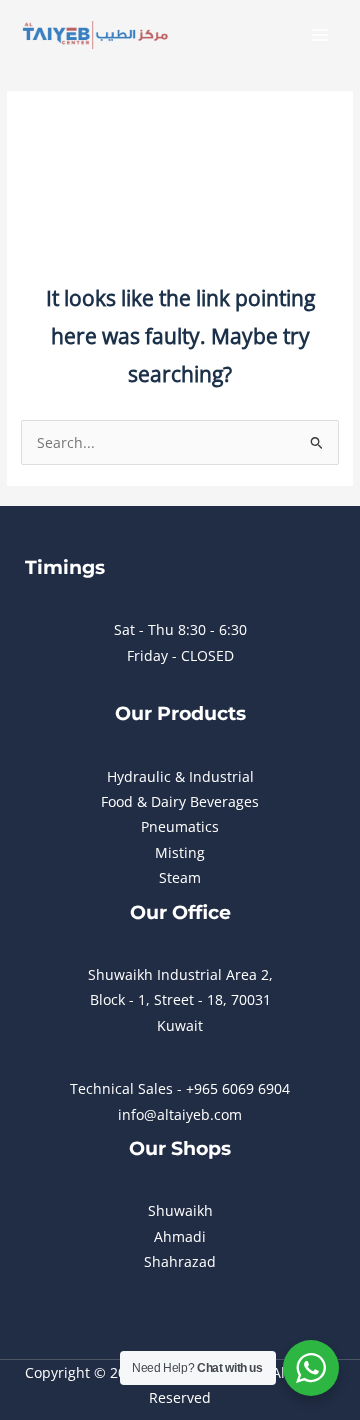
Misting (180, 852)
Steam (180, 877)
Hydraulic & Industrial (180, 776)
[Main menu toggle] (320, 35)
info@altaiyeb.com (180, 1114)
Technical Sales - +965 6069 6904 (180, 1088)
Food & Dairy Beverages (180, 801)
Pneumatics (180, 826)
